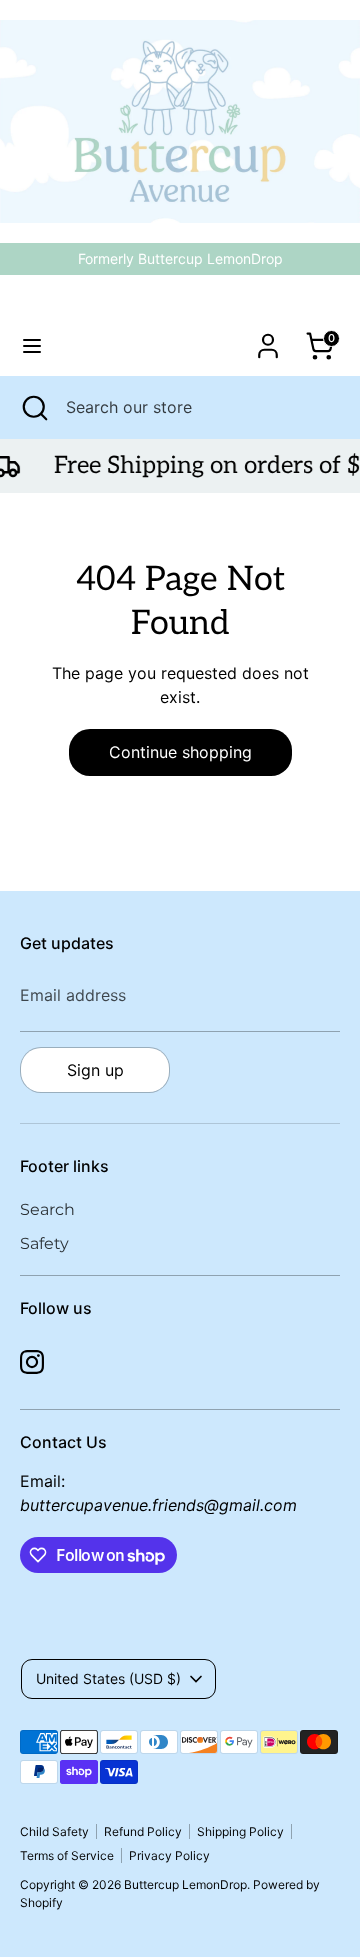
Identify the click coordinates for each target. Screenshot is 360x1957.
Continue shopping (180, 752)
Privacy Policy (169, 1855)
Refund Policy (143, 1831)
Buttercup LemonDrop (180, 304)
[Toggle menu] (32, 345)
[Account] (268, 338)
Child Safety (54, 1831)
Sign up (95, 1070)
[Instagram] (32, 1362)
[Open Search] (33, 407)
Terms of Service (67, 1855)
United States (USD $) (108, 1678)
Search (47, 1209)
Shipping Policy (240, 1831)
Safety (44, 1243)
